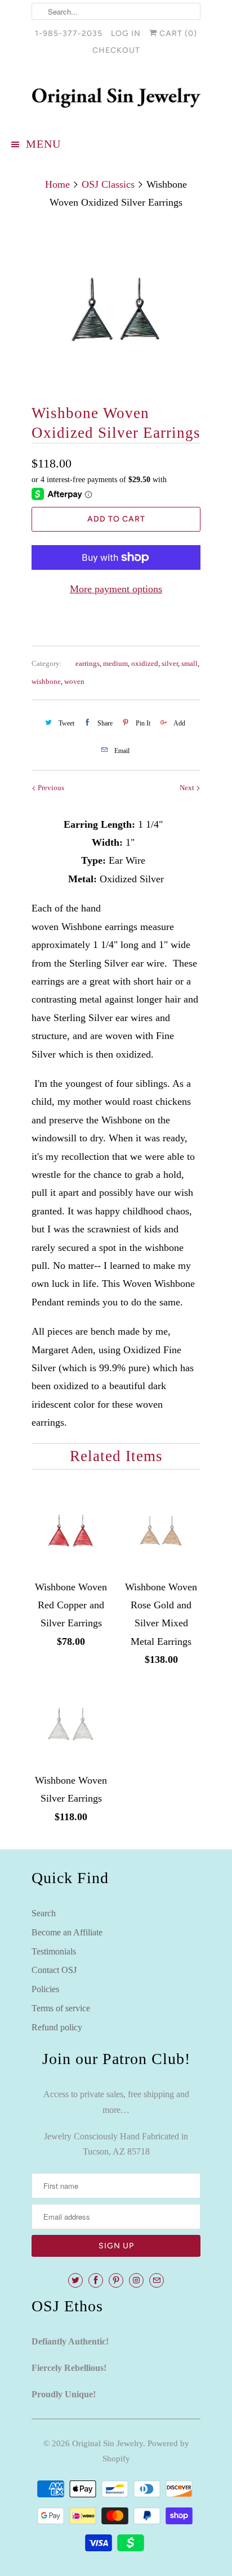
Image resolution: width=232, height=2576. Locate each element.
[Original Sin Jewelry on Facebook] (96, 2280)
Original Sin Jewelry (108, 2443)
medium (115, 663)
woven (74, 681)
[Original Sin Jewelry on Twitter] (75, 2280)
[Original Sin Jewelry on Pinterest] (116, 2280)
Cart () (177, 33)
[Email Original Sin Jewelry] (157, 2280)
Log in (126, 33)
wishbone (46, 681)
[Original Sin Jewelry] (116, 98)
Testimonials (54, 1951)
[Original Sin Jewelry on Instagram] (136, 2280)
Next (188, 788)
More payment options (116, 589)
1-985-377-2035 (69, 33)
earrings (88, 663)
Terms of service (61, 2008)
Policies (45, 1989)
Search (44, 1913)
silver (170, 663)
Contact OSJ (54, 1970)
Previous (50, 788)
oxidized (145, 663)
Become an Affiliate (67, 1932)
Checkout (116, 50)
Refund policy (57, 2027)
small (189, 663)
